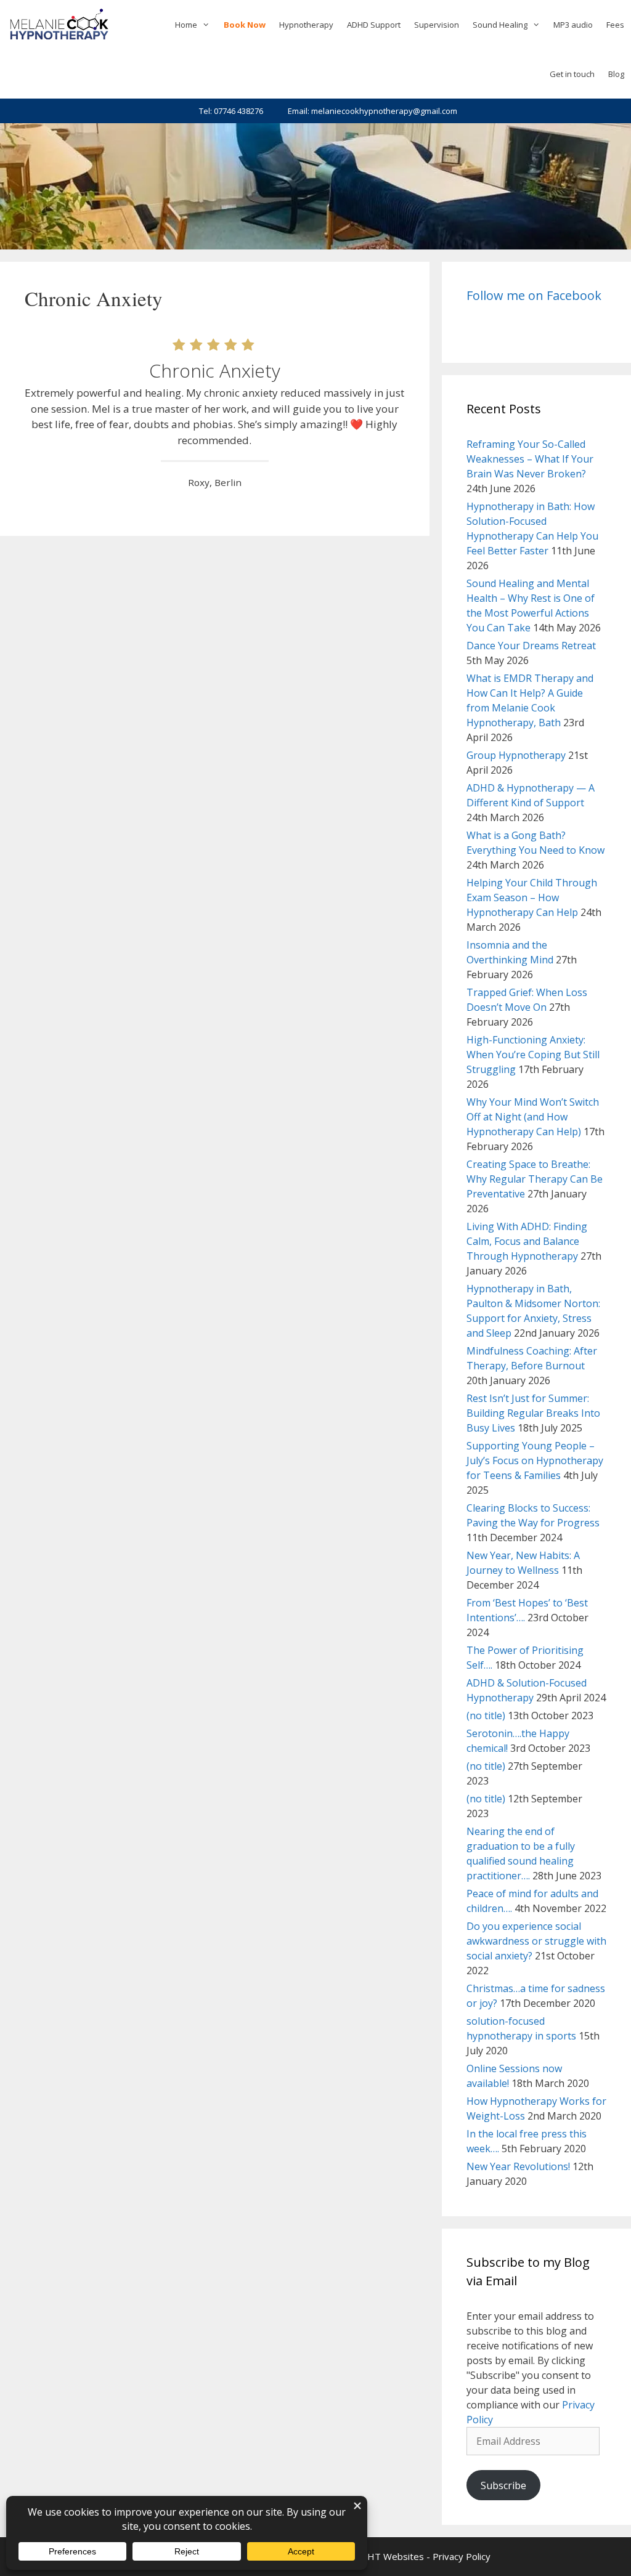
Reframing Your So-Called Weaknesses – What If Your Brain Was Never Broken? (530, 459)
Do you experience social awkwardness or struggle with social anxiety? (536, 1941)
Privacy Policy (462, 2556)
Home (186, 25)
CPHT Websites (390, 2556)
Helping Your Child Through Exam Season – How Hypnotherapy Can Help (532, 897)
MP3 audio (573, 25)
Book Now (245, 25)
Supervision (437, 25)
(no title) (486, 1715)
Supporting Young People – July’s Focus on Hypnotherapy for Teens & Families (535, 1460)
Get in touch (572, 74)
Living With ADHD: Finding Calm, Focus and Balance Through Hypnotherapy (527, 1241)
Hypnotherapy (306, 25)
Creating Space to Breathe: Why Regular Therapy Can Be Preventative (535, 1179)
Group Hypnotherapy (516, 755)
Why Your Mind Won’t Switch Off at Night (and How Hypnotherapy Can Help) (533, 1117)
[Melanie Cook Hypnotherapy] (59, 25)
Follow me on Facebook (534, 295)
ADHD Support (374, 25)
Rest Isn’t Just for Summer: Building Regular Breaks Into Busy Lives (533, 1413)
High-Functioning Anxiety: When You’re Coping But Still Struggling (533, 1055)
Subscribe (503, 2485)
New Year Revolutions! (518, 2166)
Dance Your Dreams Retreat (531, 646)
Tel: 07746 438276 (231, 111)
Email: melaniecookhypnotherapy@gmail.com (372, 111)
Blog (616, 74)
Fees (615, 25)
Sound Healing (500, 25)
